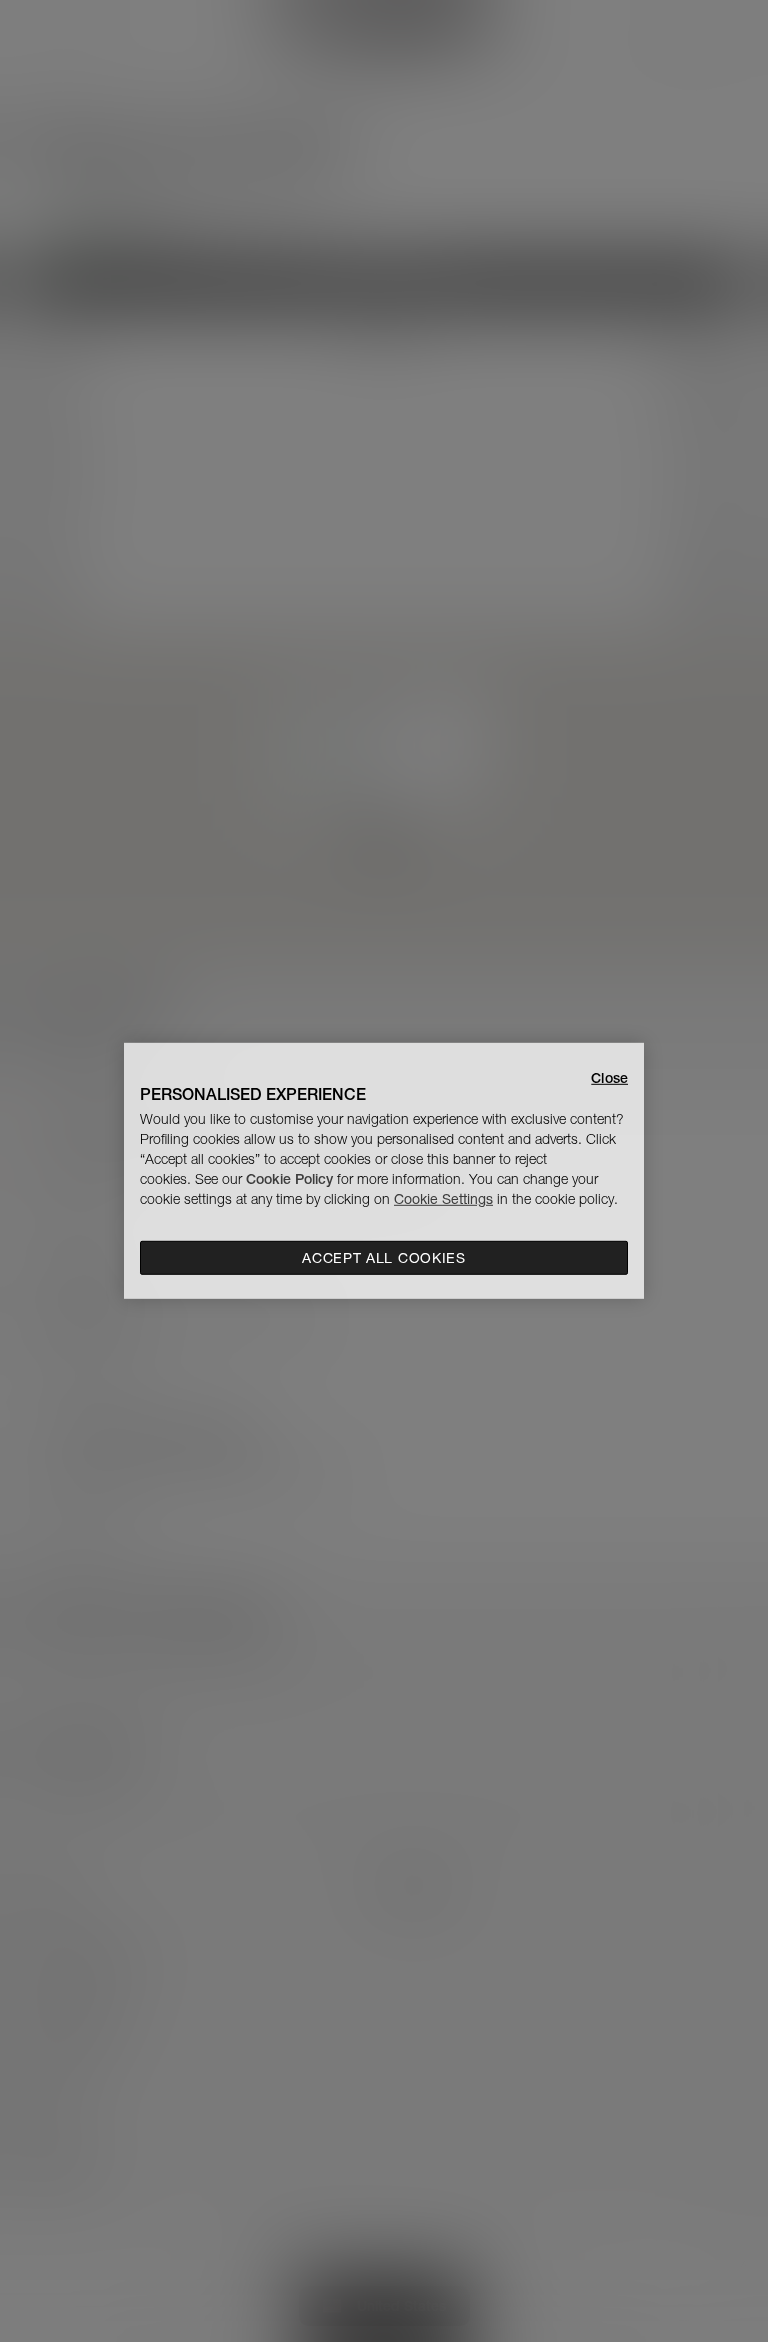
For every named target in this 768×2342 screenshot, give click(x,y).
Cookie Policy (289, 1179)
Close (609, 1078)
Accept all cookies (384, 1258)
